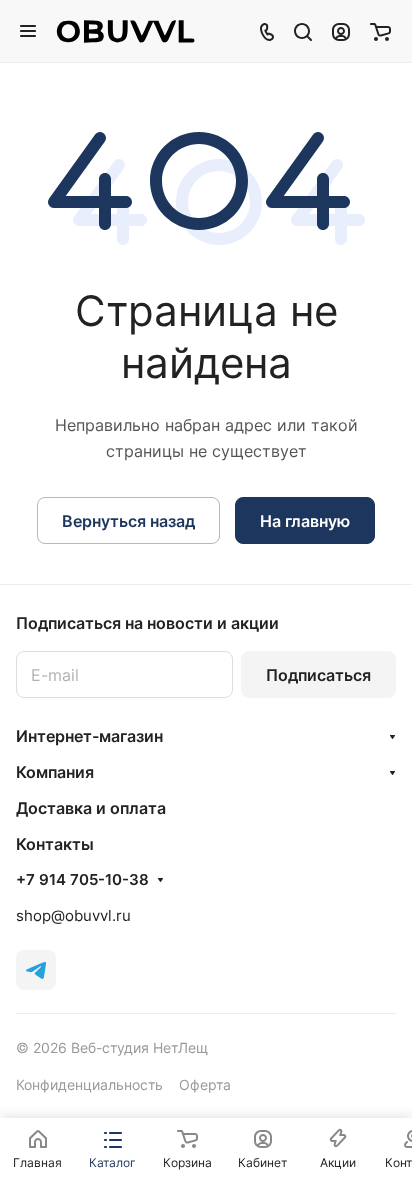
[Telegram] (36, 970)
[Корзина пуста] (380, 31)
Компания (55, 772)
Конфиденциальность (89, 1084)
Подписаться (318, 675)
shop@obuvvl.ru (73, 915)
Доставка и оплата (91, 808)
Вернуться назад (128, 521)
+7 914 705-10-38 (82, 880)
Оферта (205, 1084)
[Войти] (341, 31)
